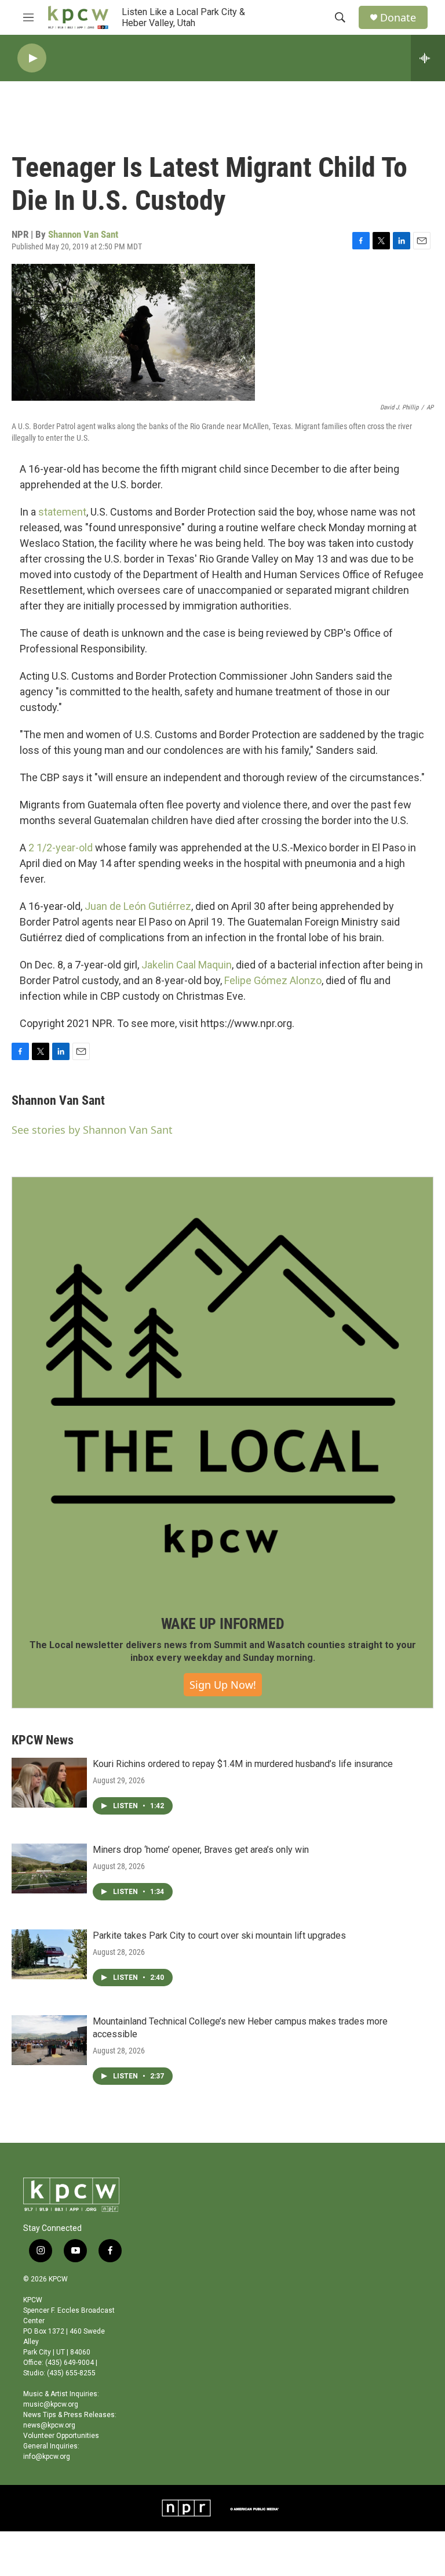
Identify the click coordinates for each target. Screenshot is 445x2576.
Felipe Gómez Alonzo (273, 980)
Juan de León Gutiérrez (138, 906)
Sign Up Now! (223, 1685)
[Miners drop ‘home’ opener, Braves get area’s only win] (49, 1868)
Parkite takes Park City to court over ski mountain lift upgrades (219, 1935)
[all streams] (428, 58)
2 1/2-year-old (61, 848)
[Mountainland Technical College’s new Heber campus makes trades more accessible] (49, 2040)
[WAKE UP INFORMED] (222, 1388)
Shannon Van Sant (83, 234)
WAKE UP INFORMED (223, 1624)
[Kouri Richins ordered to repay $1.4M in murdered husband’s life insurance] (49, 1783)
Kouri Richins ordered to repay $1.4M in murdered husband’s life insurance (243, 1764)
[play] (32, 58)
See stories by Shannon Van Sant (92, 1130)
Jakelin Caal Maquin (187, 965)
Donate (398, 18)
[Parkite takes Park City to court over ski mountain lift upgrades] (49, 1954)
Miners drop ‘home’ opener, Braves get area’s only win (201, 1850)
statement (62, 512)
